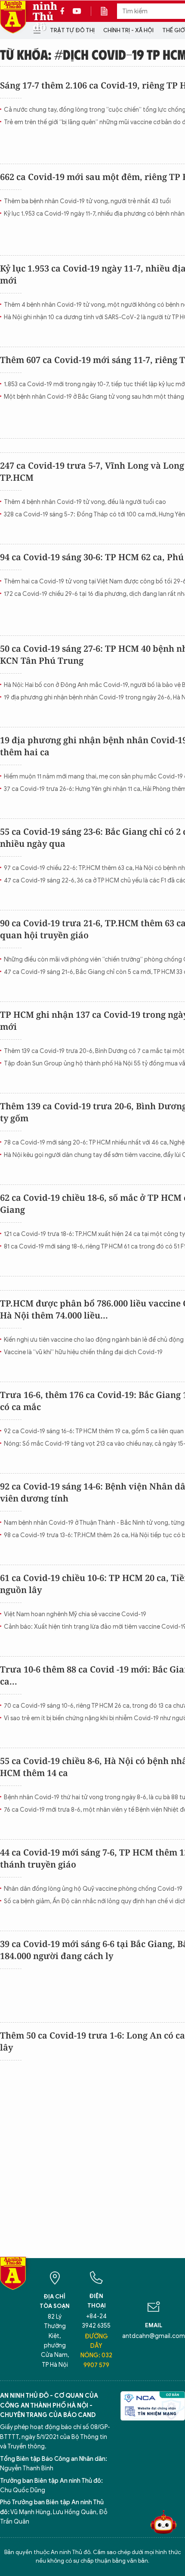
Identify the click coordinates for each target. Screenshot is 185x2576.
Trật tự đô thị (72, 30)
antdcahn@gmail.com (154, 2336)
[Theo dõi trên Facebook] (65, 11)
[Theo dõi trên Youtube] (77, 11)
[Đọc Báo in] (108, 11)
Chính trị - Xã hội (128, 30)
